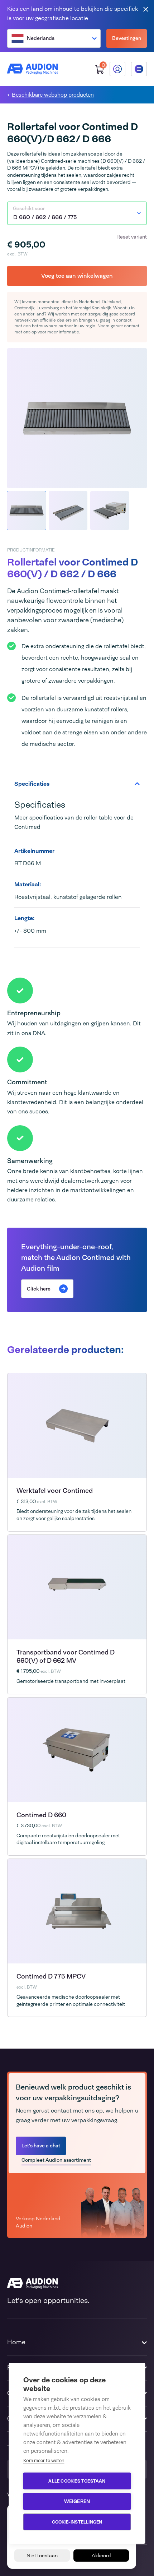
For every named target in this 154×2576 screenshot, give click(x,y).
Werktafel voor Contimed (55, 1491)
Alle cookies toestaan (77, 2481)
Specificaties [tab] (32, 784)
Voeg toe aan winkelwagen (77, 276)
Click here (39, 1289)
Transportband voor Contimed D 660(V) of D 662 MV (66, 1656)
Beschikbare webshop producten (53, 95)
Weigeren (77, 2501)
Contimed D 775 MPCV (51, 1976)
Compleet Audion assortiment (56, 2160)
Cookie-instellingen (77, 2522)
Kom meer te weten (44, 2460)
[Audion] (33, 69)
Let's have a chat (41, 2146)
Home (16, 2342)
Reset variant (132, 237)
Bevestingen (127, 38)
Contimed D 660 (41, 1815)
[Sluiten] (146, 9)
